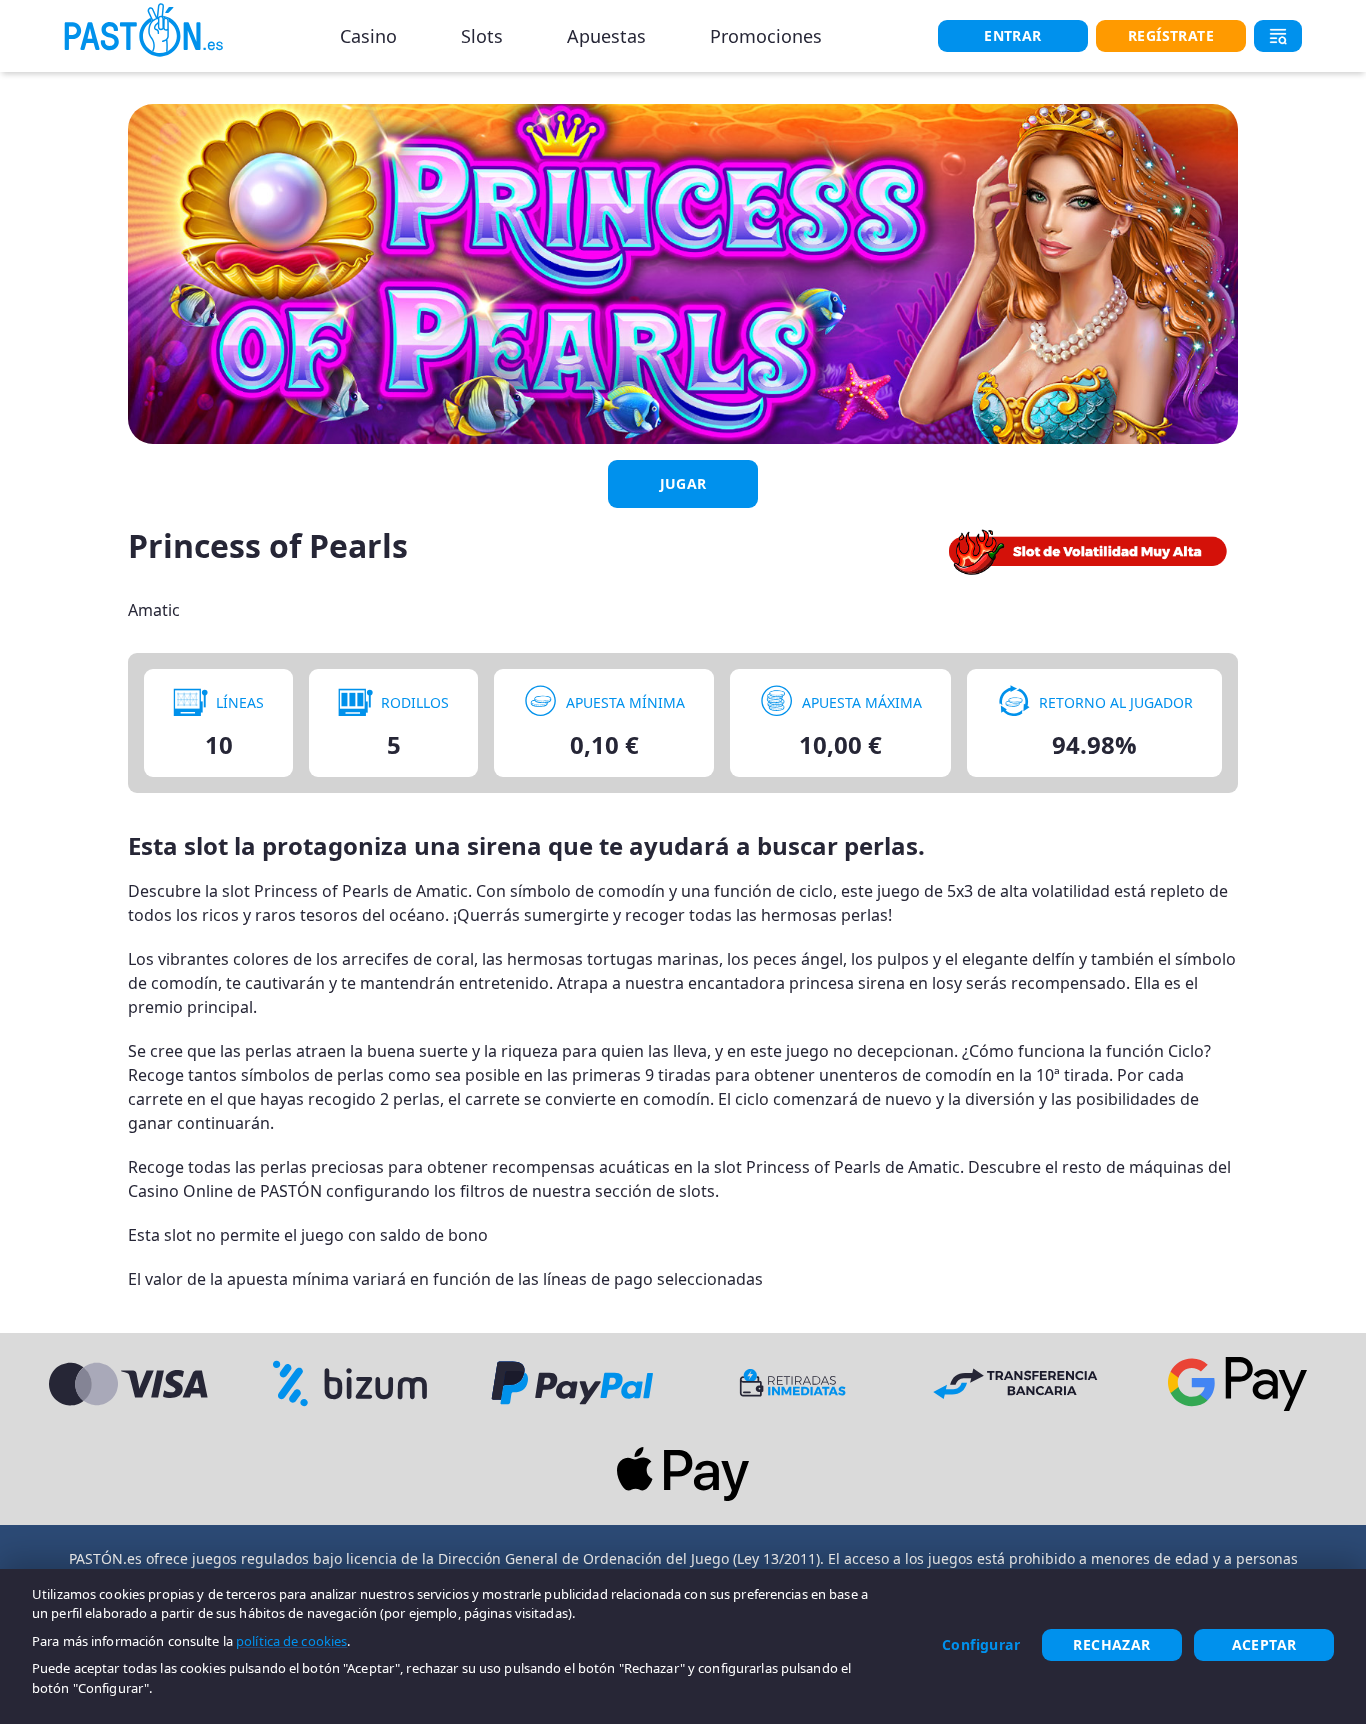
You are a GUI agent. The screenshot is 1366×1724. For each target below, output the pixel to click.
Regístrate (1171, 35)
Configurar (981, 1644)
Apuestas (606, 36)
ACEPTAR (1264, 1644)
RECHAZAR (1111, 1644)
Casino (368, 36)
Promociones (766, 36)
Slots (482, 36)
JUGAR (683, 483)
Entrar (1012, 35)
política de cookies (291, 1641)
